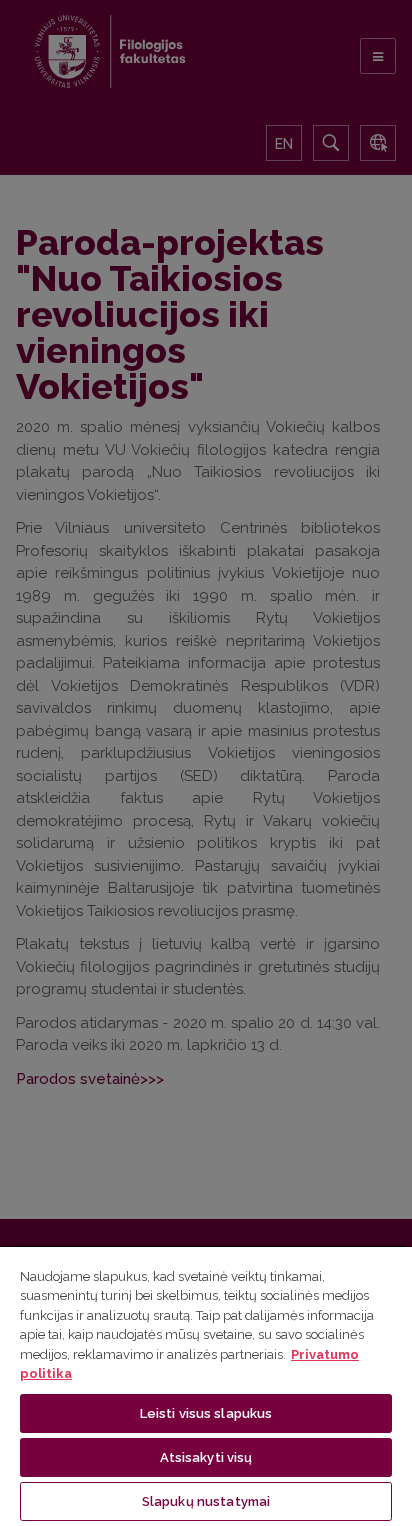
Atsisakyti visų (206, 1457)
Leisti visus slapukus (206, 1413)
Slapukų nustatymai (206, 1501)
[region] (206, 1385)
